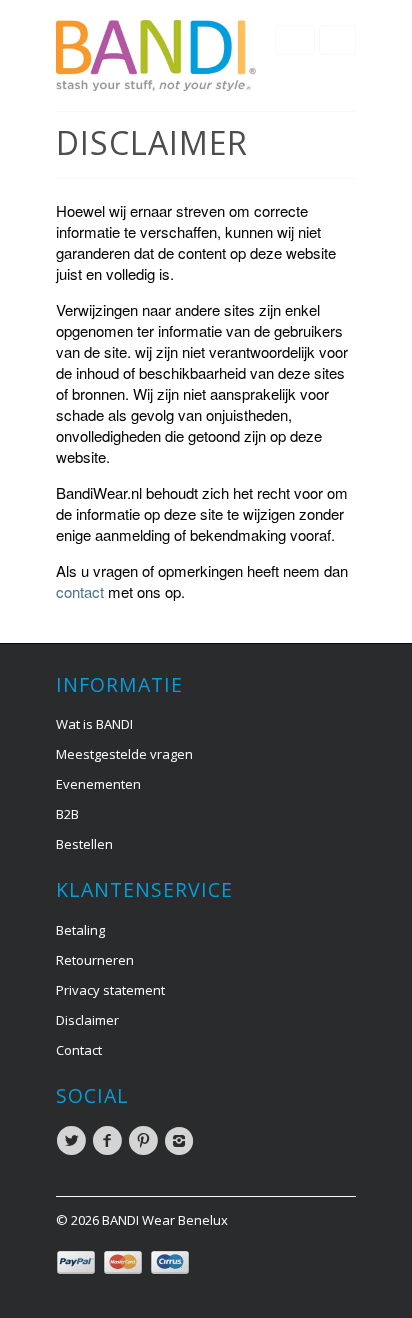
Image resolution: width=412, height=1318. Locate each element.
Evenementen (98, 784)
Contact (79, 1050)
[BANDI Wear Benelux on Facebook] (110, 1141)
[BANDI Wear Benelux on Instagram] (182, 1141)
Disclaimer (87, 1020)
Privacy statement (110, 990)
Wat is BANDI (94, 724)
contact (80, 591)
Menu (295, 40)
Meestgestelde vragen (124, 754)
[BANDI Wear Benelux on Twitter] (74, 1141)
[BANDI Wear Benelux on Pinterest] (146, 1141)
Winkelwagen (337, 40)
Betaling (80, 930)
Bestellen (84, 844)
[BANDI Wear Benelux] (156, 55)
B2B (67, 814)
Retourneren (95, 960)
